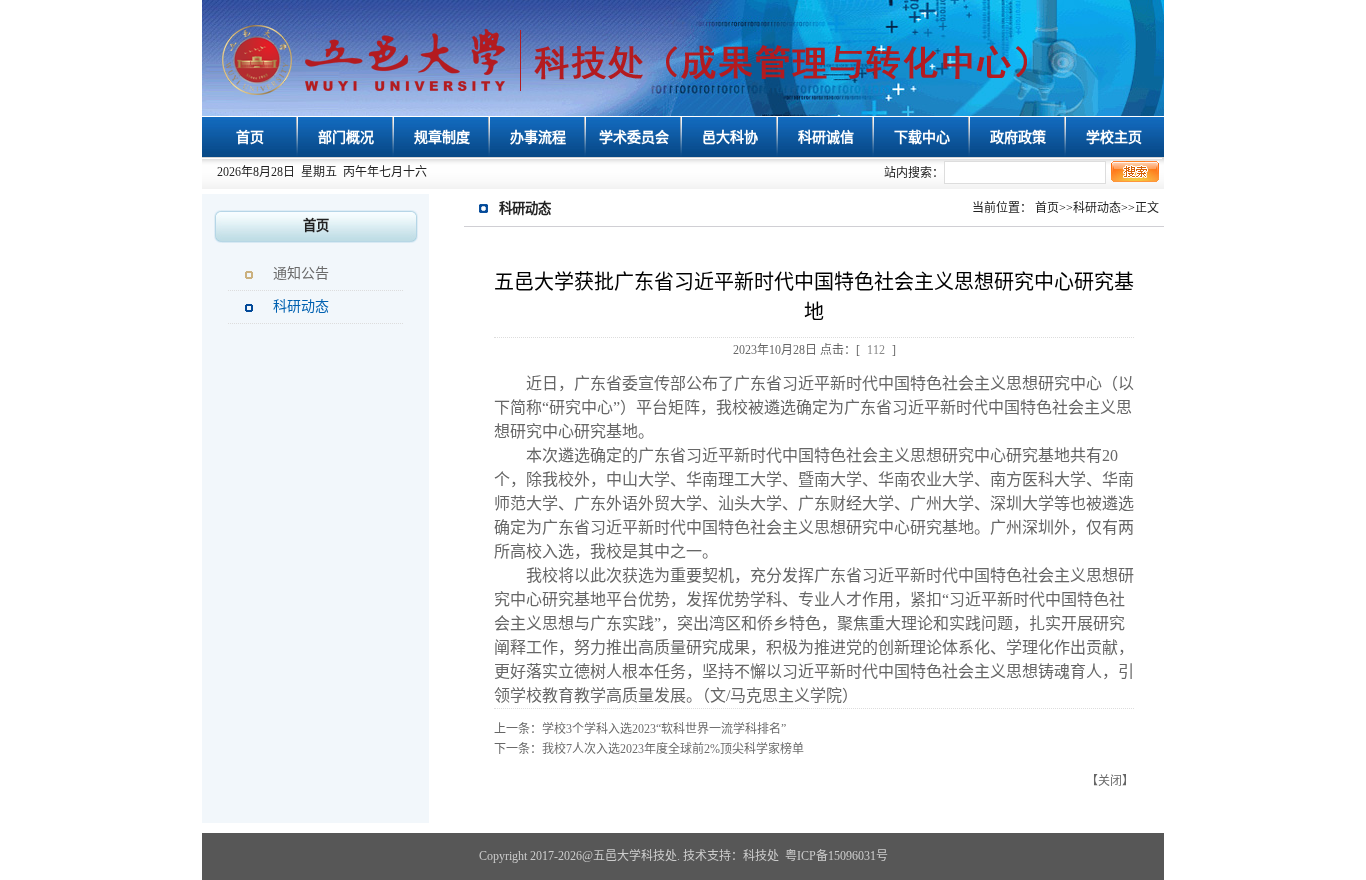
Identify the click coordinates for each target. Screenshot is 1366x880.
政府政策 (1018, 137)
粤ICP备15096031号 (836, 856)
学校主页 (1114, 137)
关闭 (1110, 781)
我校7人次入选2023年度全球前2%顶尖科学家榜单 (673, 749)
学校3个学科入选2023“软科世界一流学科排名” (664, 729)
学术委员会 (634, 137)
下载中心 (922, 137)
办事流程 (538, 137)
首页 (250, 137)
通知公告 (301, 273)
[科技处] (633, 60)
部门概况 (346, 137)
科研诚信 (826, 137)
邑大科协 (730, 137)
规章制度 (442, 137)
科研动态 (301, 306)
